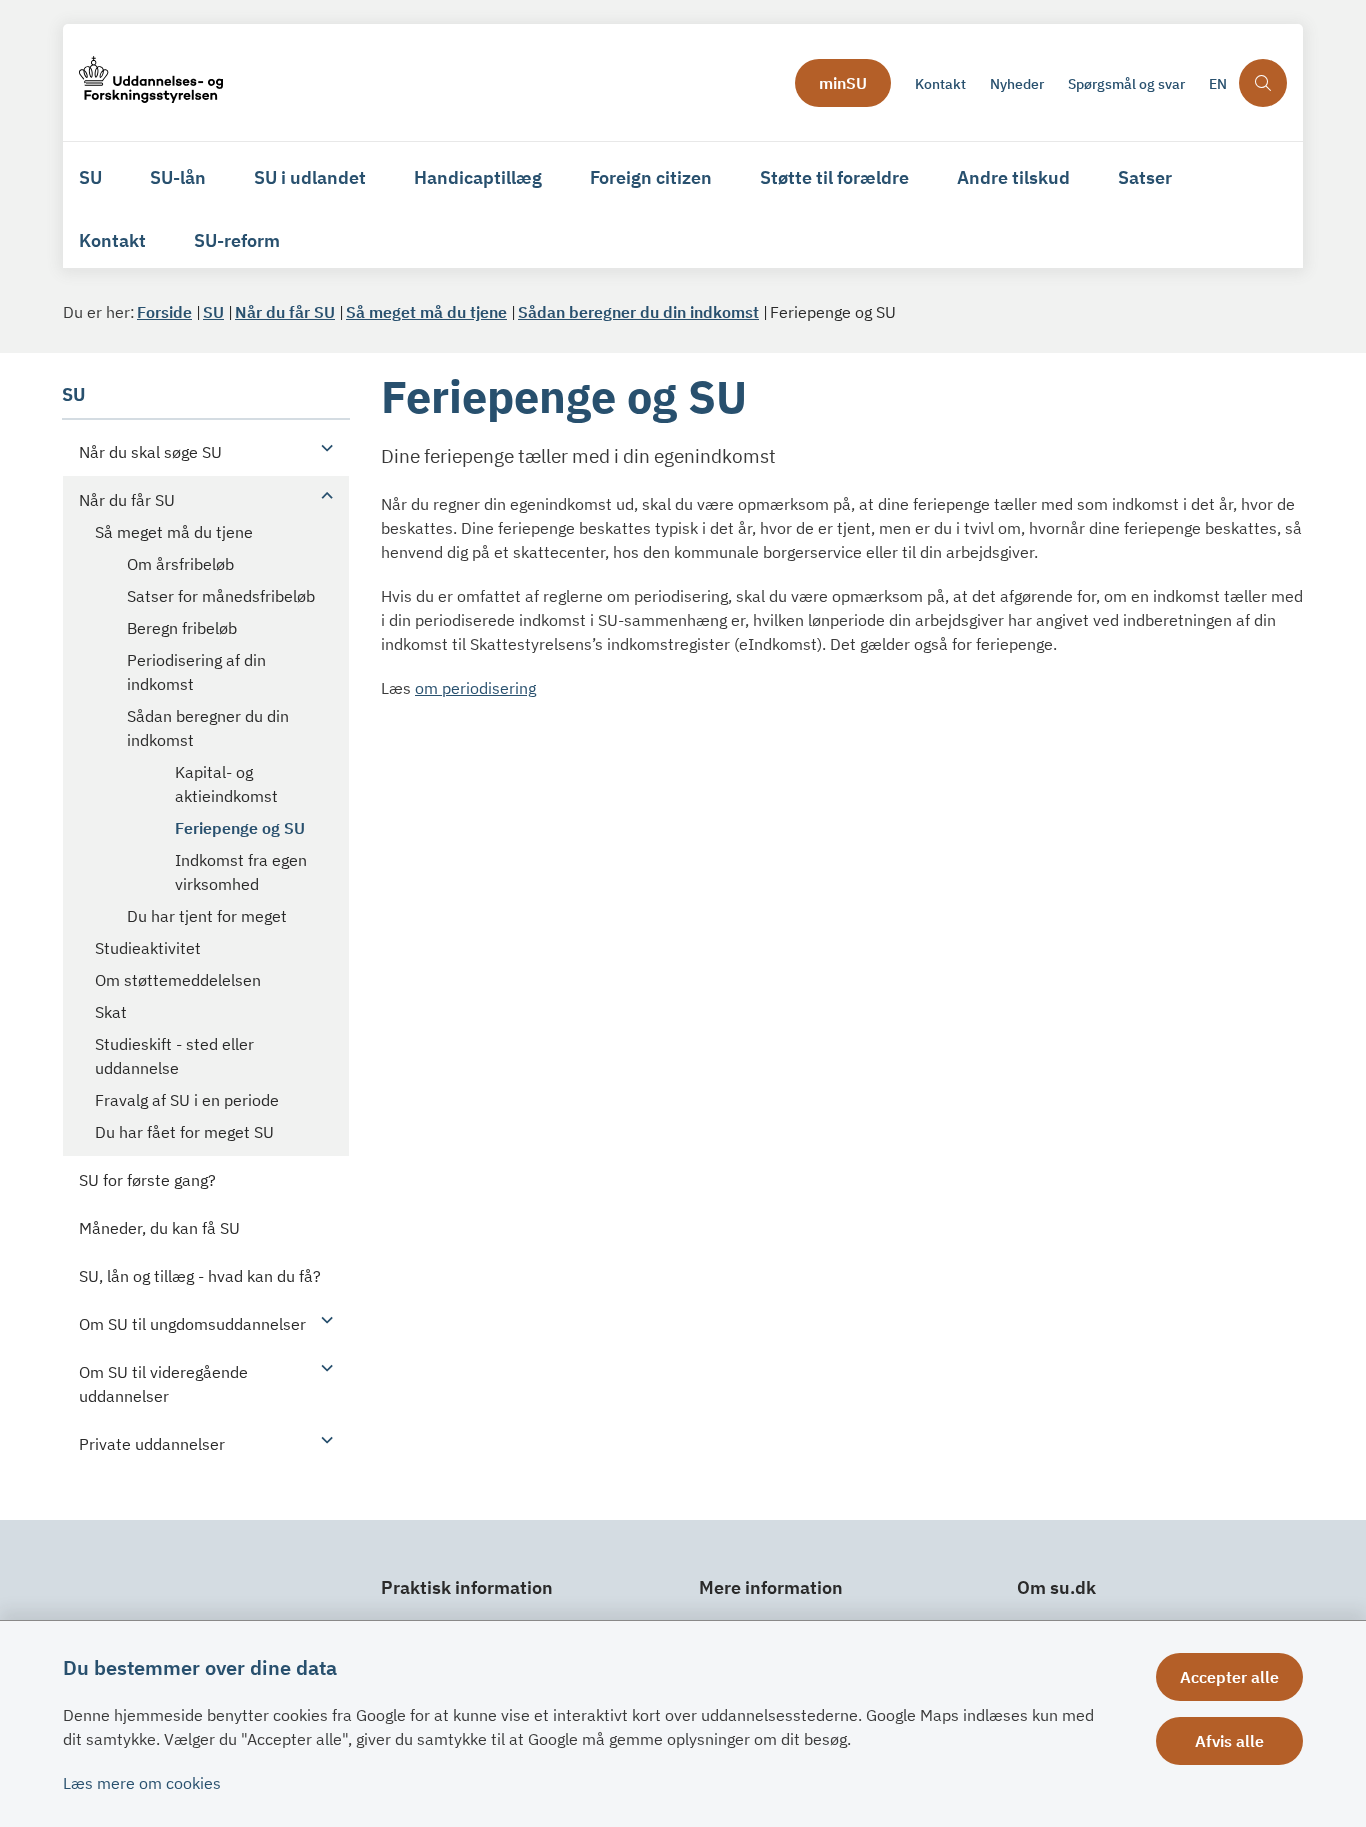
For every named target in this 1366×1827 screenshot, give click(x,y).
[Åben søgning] (1263, 83)
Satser (1145, 177)
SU (90, 177)
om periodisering (475, 688)
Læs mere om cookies (142, 1783)
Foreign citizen (651, 177)
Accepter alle (1229, 1677)
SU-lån (178, 177)
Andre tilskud (1013, 177)
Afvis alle (1229, 1741)
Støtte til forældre (834, 177)
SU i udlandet (310, 177)
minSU (843, 83)
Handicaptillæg (478, 177)
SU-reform (237, 240)
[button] (322, 447)
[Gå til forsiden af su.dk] (431, 82)
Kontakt (112, 240)
